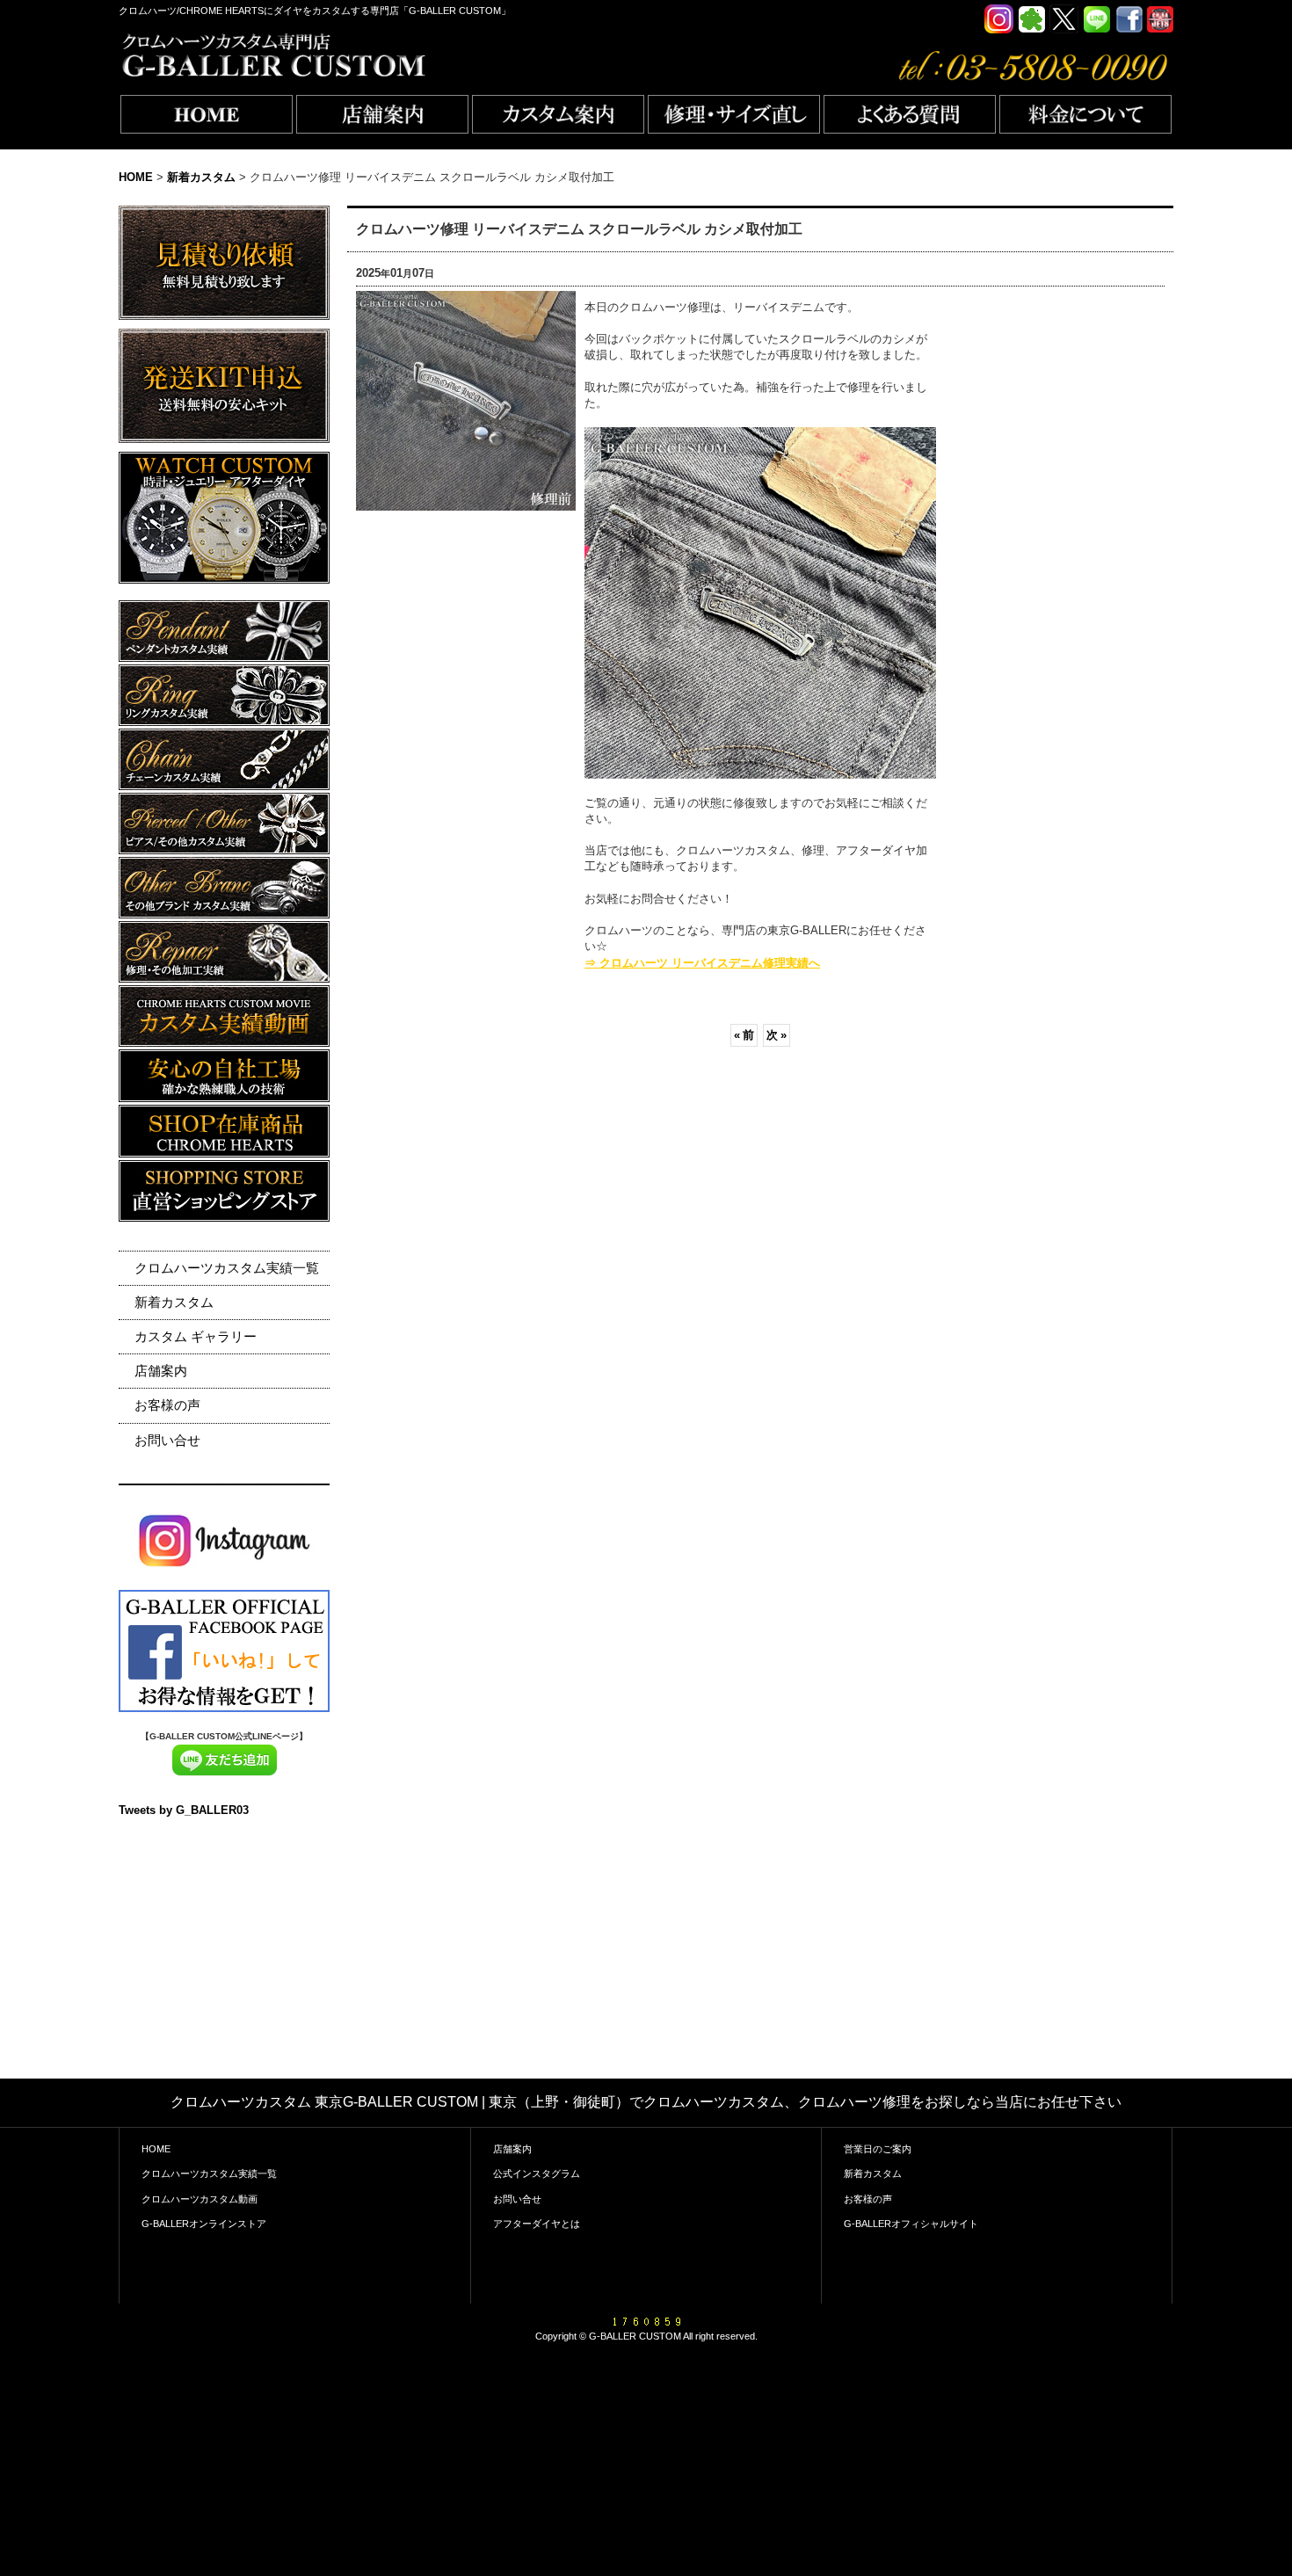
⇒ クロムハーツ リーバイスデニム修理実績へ (702, 963)
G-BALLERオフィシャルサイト (911, 2224)
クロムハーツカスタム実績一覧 (227, 1268)
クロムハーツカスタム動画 (200, 2199)
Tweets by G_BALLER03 (184, 1810)
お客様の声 (167, 1405)
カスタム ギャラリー (196, 1336)
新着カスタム (174, 1302)
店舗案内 (161, 1371)
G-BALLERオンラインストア (204, 2224)
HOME (156, 2149)
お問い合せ (167, 1440)
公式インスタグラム (537, 2173)
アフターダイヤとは (537, 2224)
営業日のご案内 (878, 2149)
